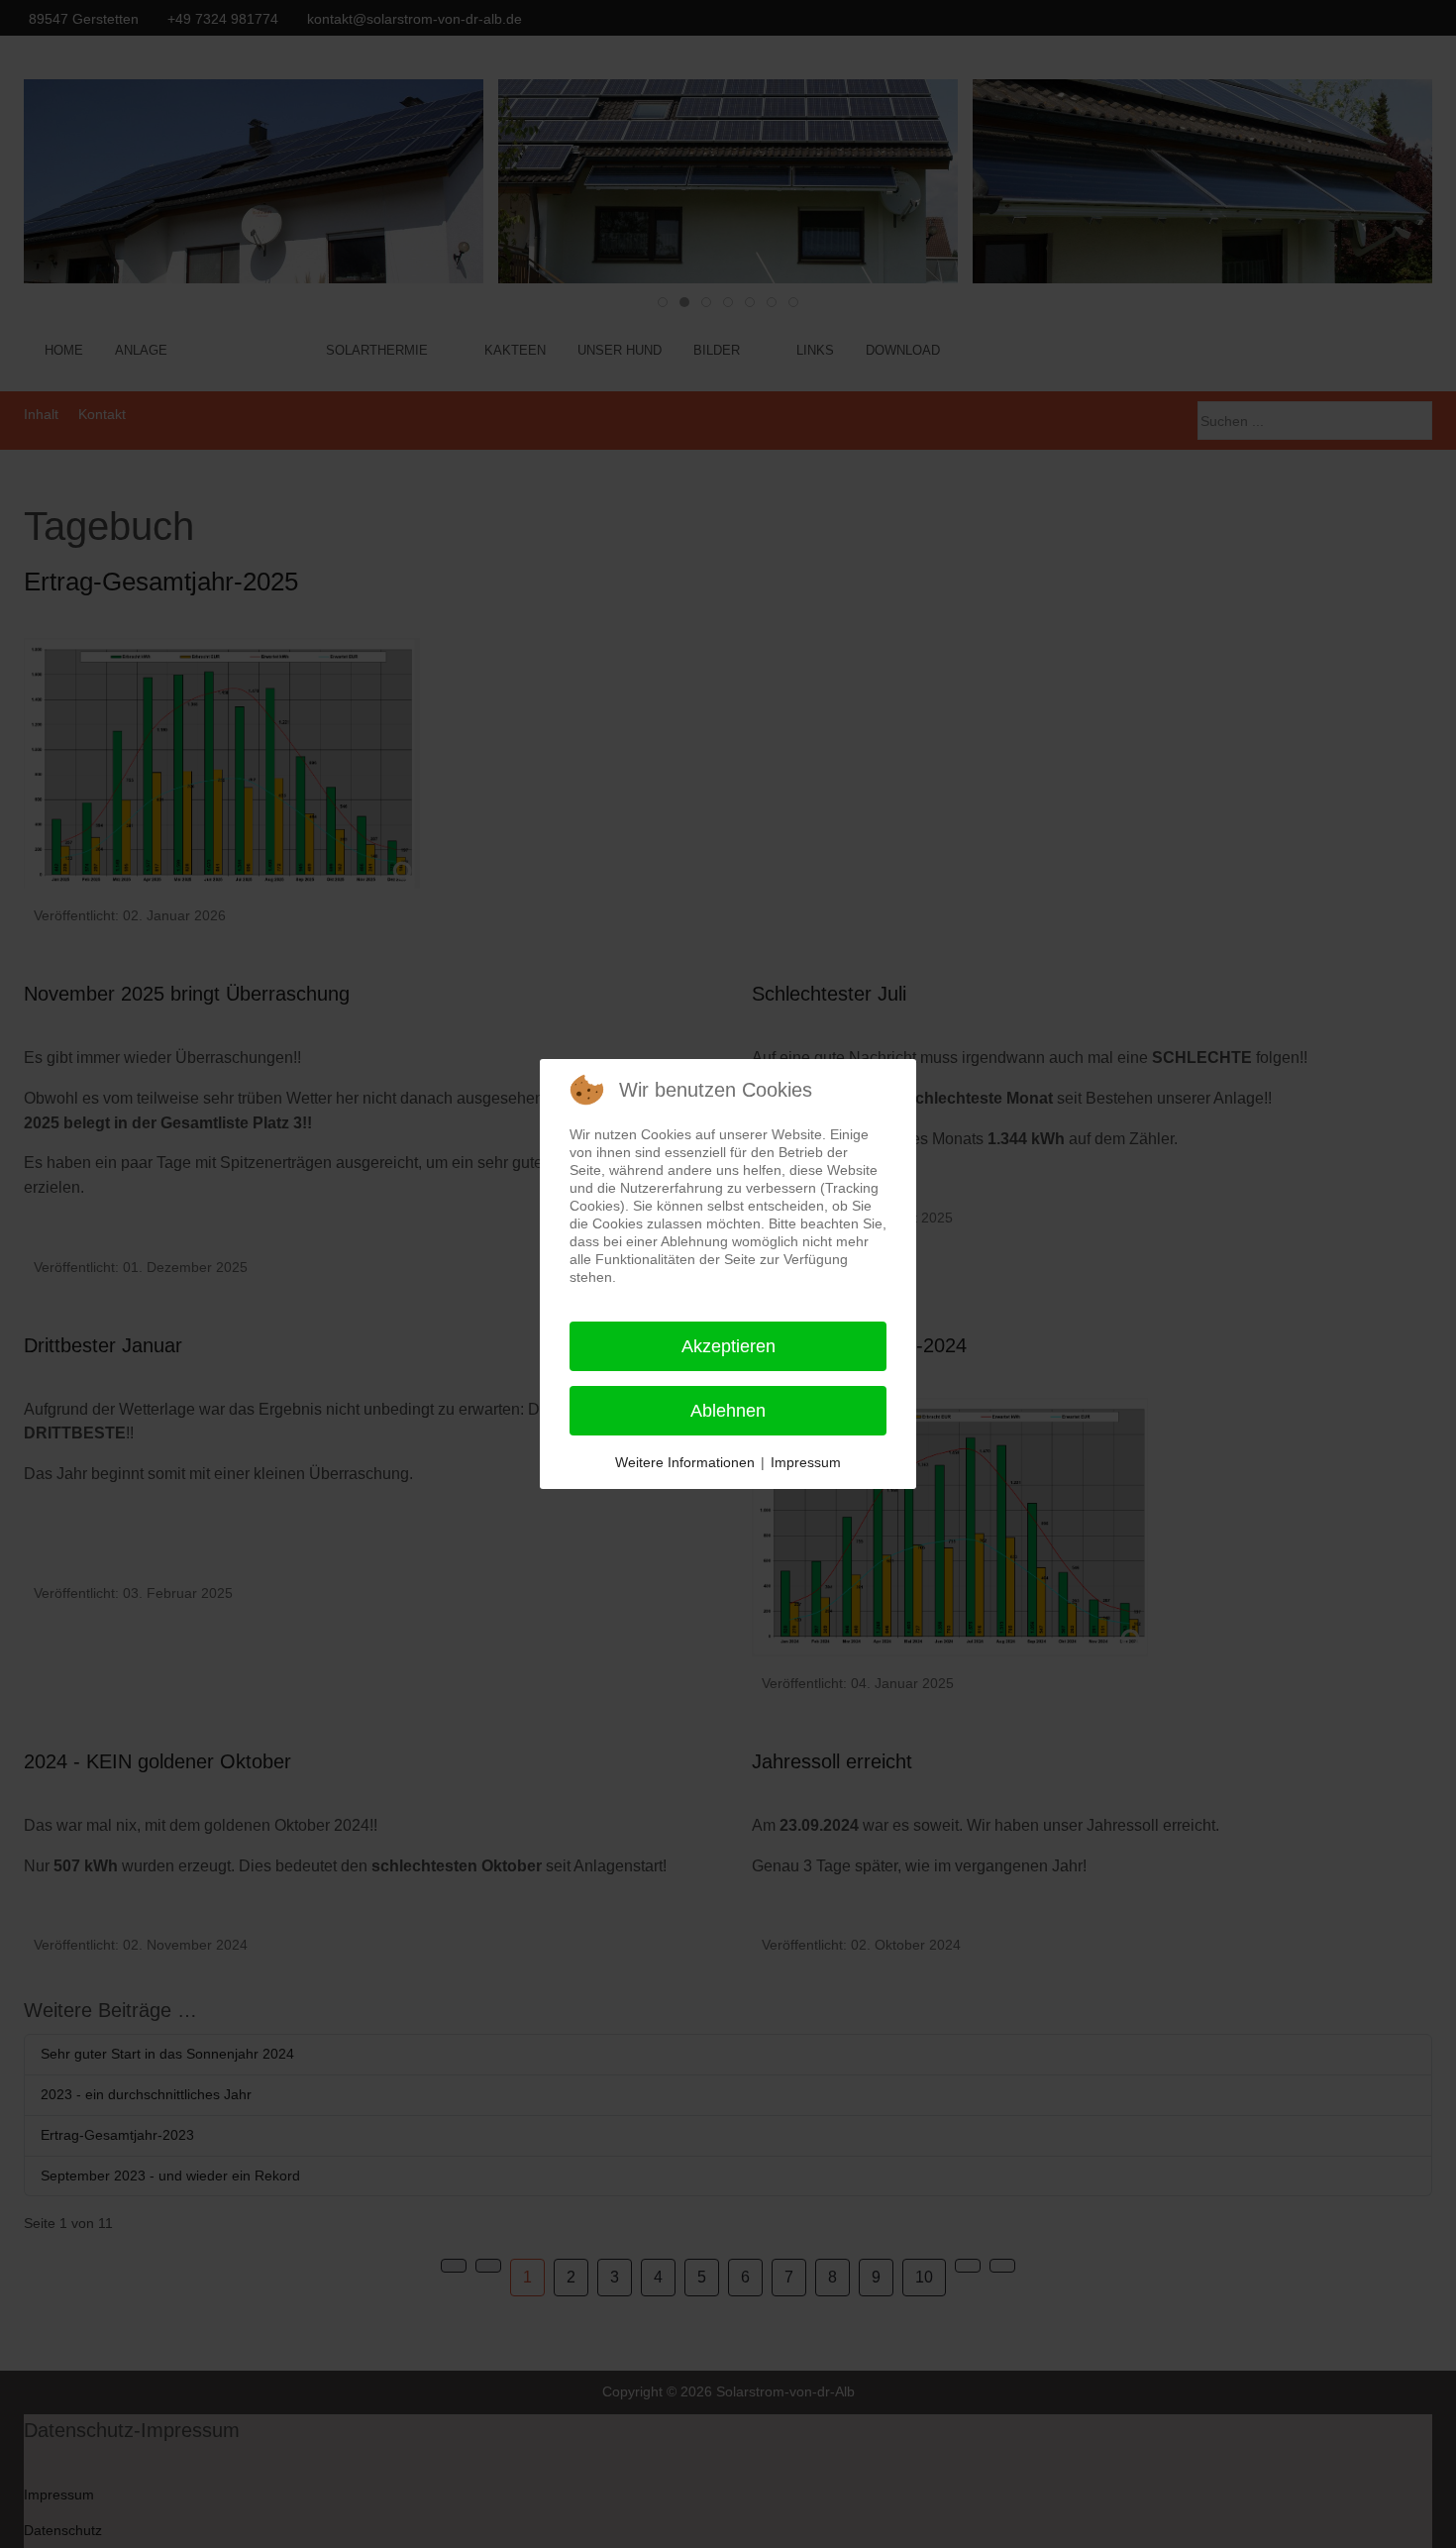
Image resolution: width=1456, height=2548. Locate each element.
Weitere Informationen (685, 1462)
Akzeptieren (728, 1346)
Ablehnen (728, 1411)
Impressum (806, 1462)
